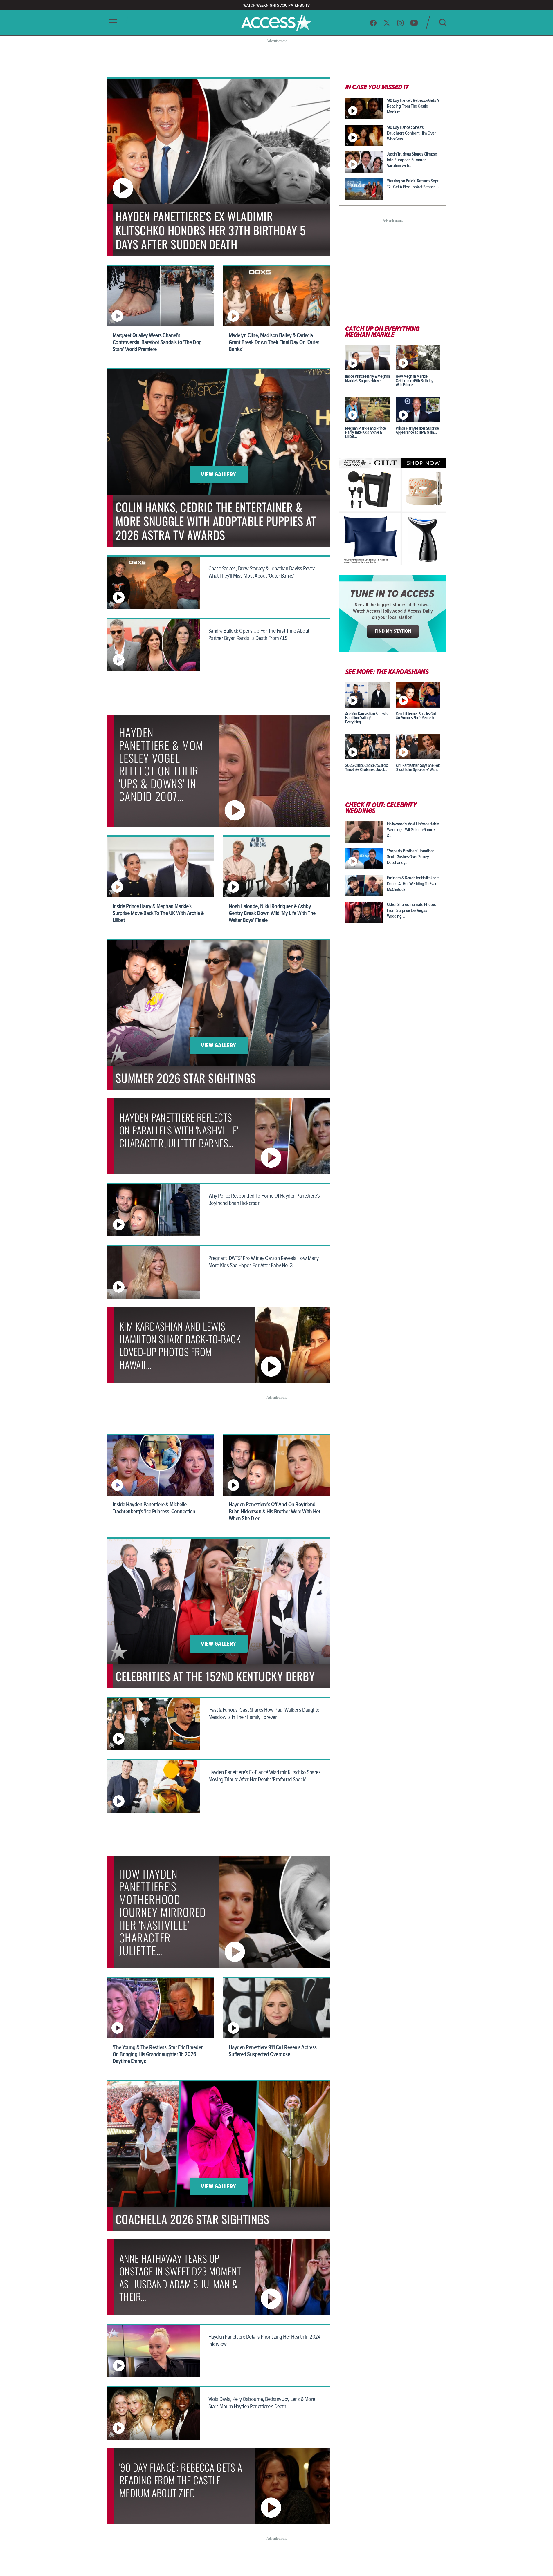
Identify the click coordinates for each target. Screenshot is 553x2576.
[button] (111, 23)
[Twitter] (387, 23)
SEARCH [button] (443, 22)
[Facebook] (373, 23)
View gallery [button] (218, 475)
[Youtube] (414, 23)
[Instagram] (400, 23)
